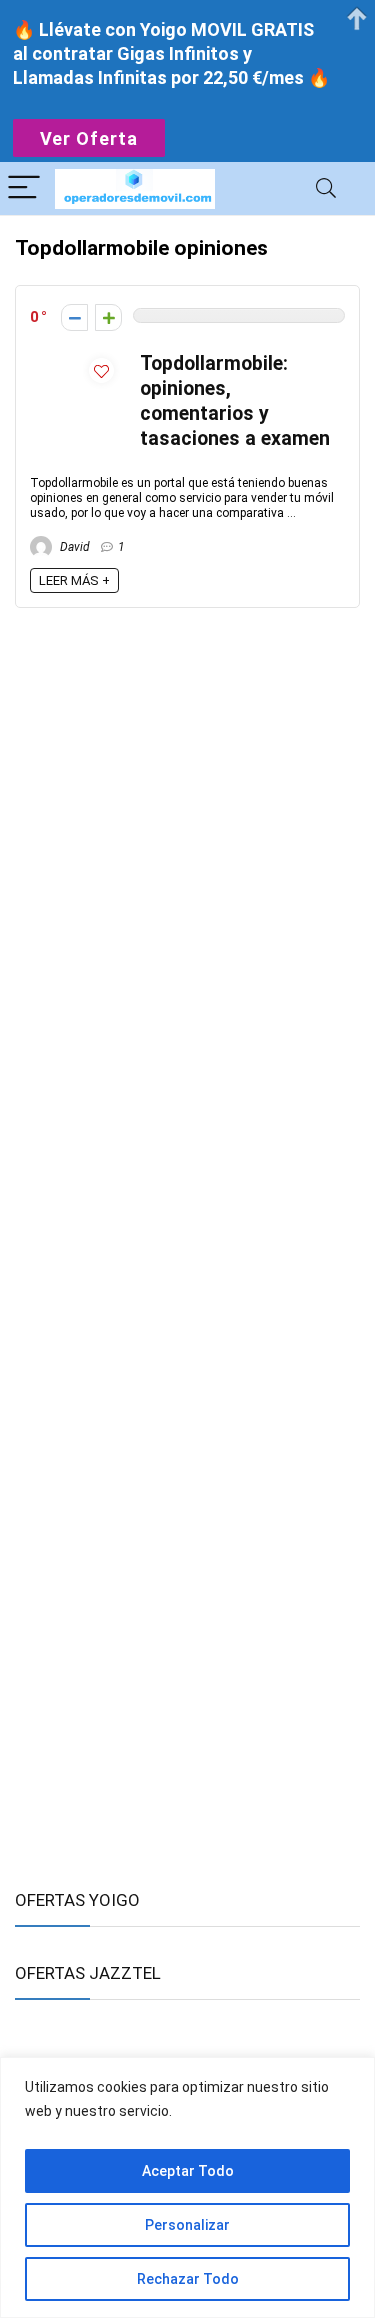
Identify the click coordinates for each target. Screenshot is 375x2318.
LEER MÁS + (74, 580)
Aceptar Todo (188, 2171)
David (73, 547)
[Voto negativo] (74, 317)
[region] (187, 2187)
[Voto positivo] (108, 317)
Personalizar (187, 2225)
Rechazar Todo (188, 2279)
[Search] (326, 188)
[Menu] (24, 188)
